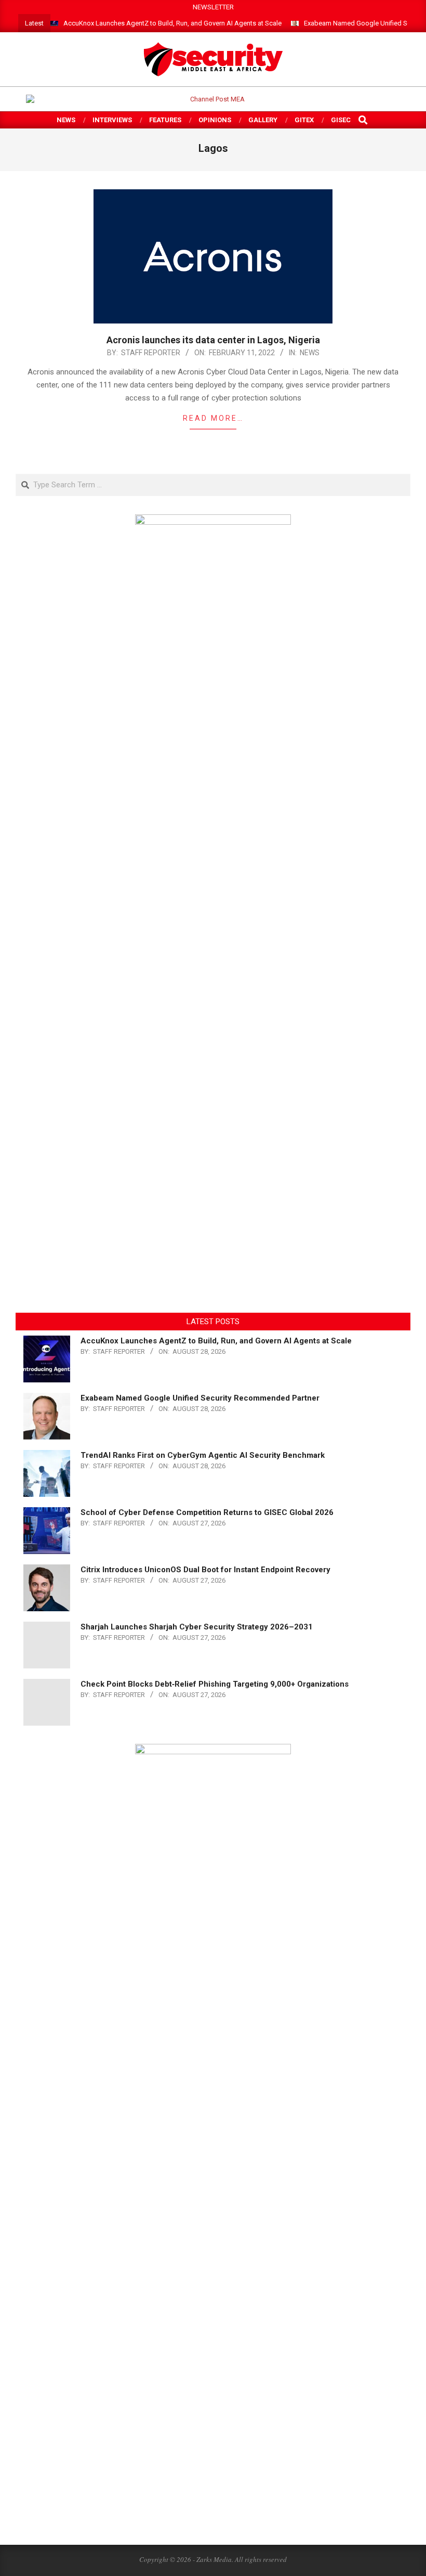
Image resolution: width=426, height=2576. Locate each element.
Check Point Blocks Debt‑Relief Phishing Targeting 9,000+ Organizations (215, 1684)
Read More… (213, 418)
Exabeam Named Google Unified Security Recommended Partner (200, 1398)
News (310, 353)
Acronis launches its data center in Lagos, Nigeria (213, 340)
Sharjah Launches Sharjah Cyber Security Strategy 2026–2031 (197, 1627)
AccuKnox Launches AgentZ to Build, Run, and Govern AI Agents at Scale (172, 23)
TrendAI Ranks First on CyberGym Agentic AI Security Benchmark (203, 1455)
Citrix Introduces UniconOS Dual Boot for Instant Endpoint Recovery (205, 1570)
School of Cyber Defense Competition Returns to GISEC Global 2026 (207, 1512)
